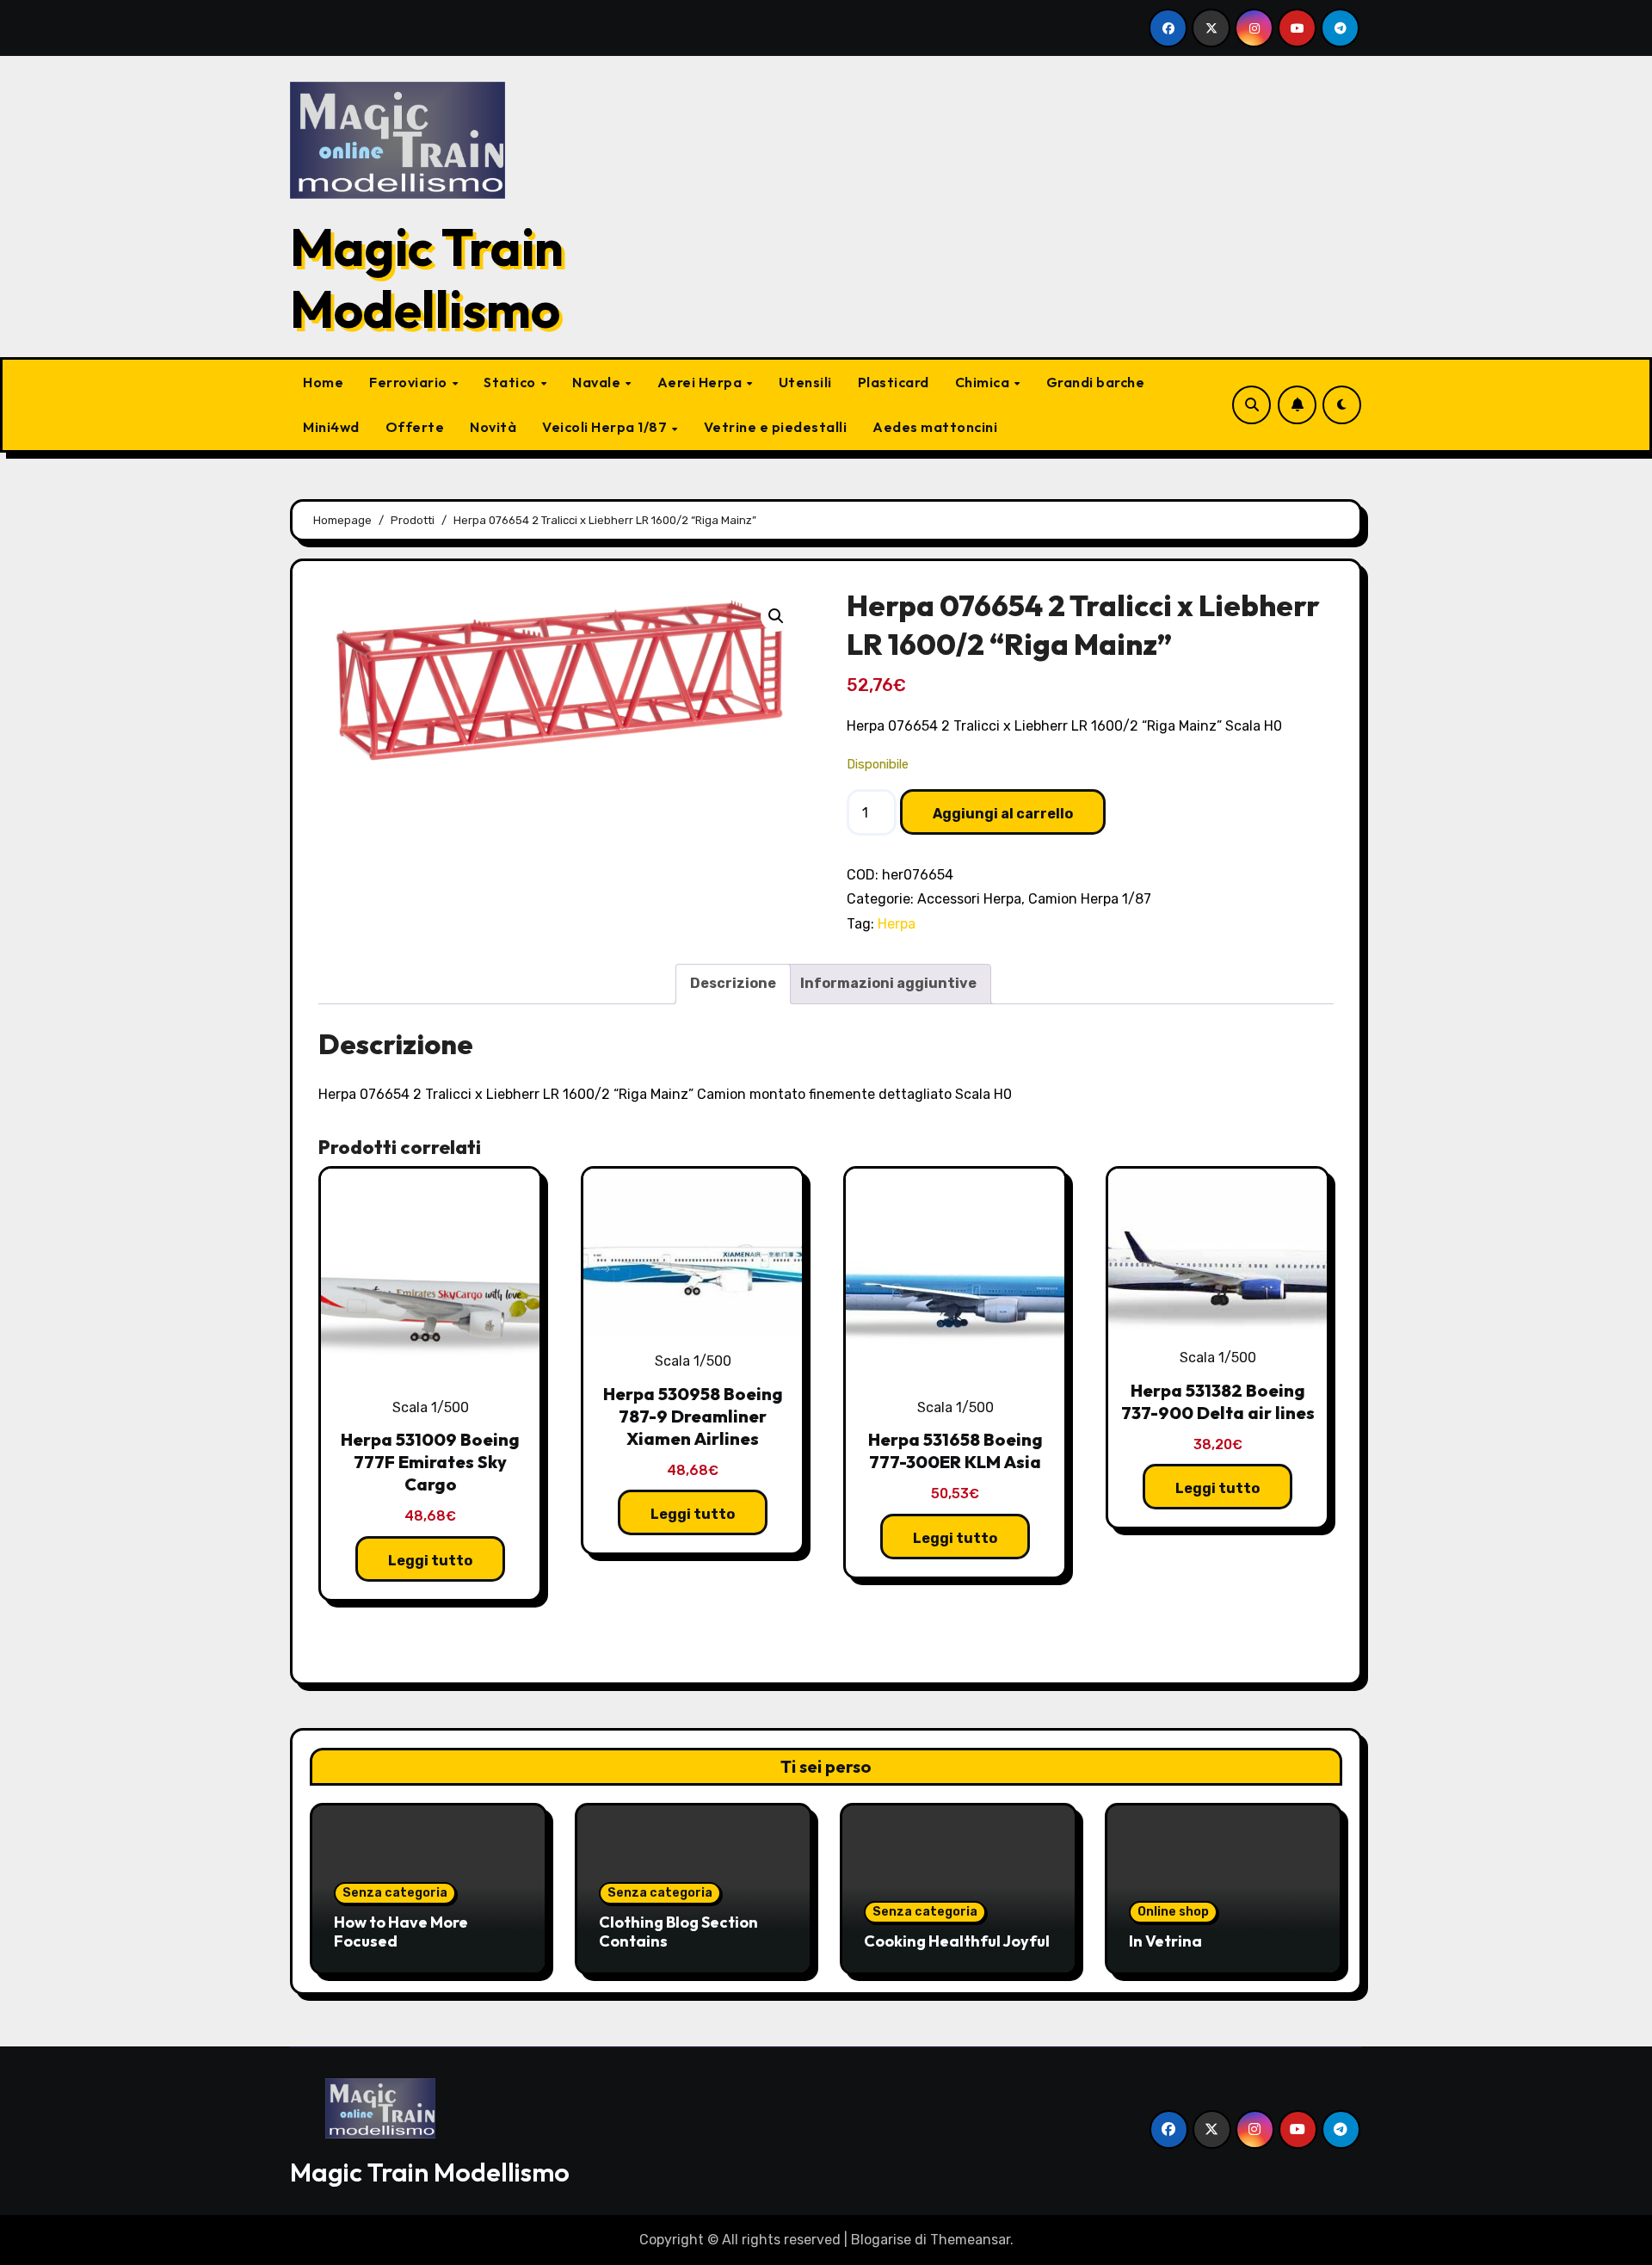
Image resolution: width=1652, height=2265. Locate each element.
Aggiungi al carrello (1003, 814)
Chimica (984, 382)
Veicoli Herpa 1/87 (606, 427)
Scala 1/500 (431, 1407)
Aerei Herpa (701, 382)
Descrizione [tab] (733, 983)
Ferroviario (410, 382)
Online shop (1173, 1912)
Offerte (415, 427)
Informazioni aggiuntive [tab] (888, 983)
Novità (493, 427)
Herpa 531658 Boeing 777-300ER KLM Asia (955, 1450)
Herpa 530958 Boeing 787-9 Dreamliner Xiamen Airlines (693, 1416)
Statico (511, 382)
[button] (776, 616)
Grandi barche (1096, 382)
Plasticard (894, 382)
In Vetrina (1165, 1941)
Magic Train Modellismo (427, 278)
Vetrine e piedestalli (776, 427)
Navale (598, 382)
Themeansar (970, 2240)
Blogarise (881, 2240)
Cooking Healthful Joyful (957, 1941)
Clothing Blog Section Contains (678, 1932)
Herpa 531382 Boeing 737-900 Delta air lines (1218, 1401)
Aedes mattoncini (935, 427)
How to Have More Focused (401, 1932)
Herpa (897, 924)
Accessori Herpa (969, 899)
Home (323, 382)
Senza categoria (395, 1893)
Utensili (805, 382)
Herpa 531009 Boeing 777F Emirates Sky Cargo (430, 1462)
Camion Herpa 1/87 (1090, 899)
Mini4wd (331, 427)
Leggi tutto (430, 1561)
